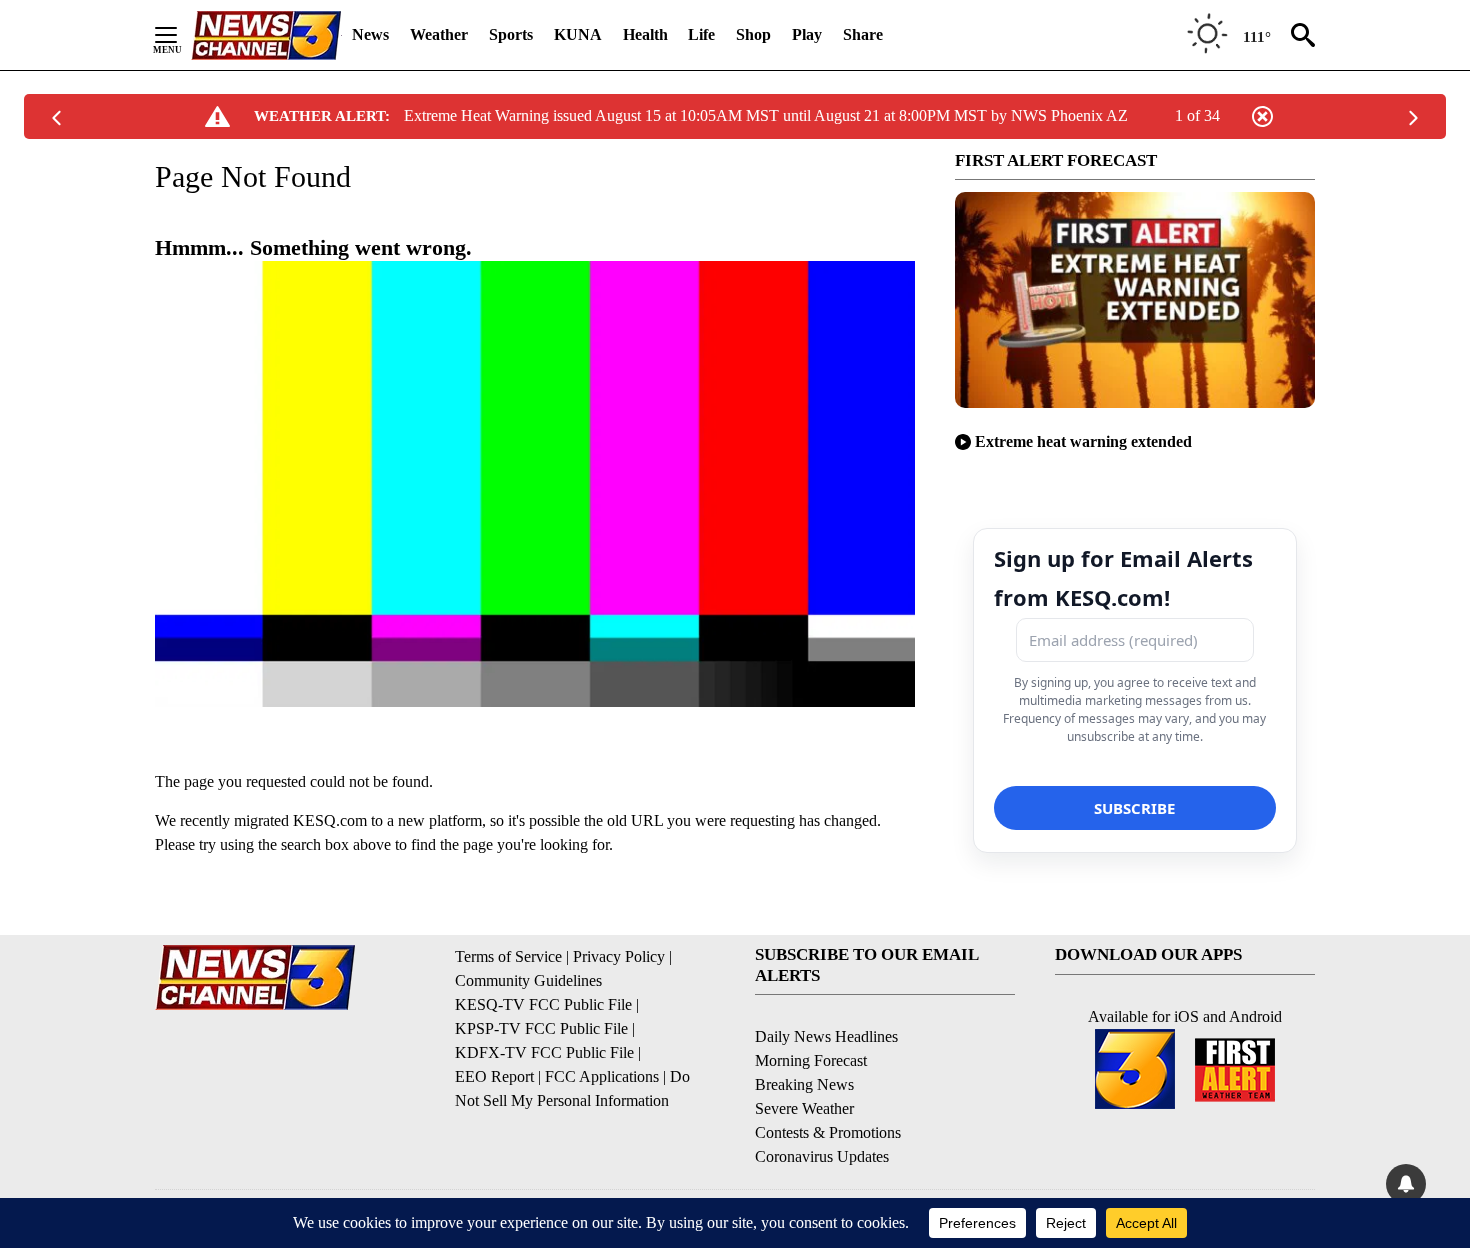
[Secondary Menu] (181, 35)
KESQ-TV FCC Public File (543, 1004)
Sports (511, 34)
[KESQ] (266, 35)
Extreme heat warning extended (1083, 441)
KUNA (578, 34)
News (370, 34)
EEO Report (494, 1076)
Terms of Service (508, 956)
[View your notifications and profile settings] (1406, 1184)
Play (807, 34)
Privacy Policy (619, 956)
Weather (439, 34)
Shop (753, 34)
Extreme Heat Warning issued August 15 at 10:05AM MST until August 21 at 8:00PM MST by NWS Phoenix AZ (766, 115)
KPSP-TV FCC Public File (541, 1028)
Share (863, 34)
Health (645, 34)
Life (701, 34)
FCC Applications (602, 1076)
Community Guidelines (528, 980)
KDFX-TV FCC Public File (544, 1052)
